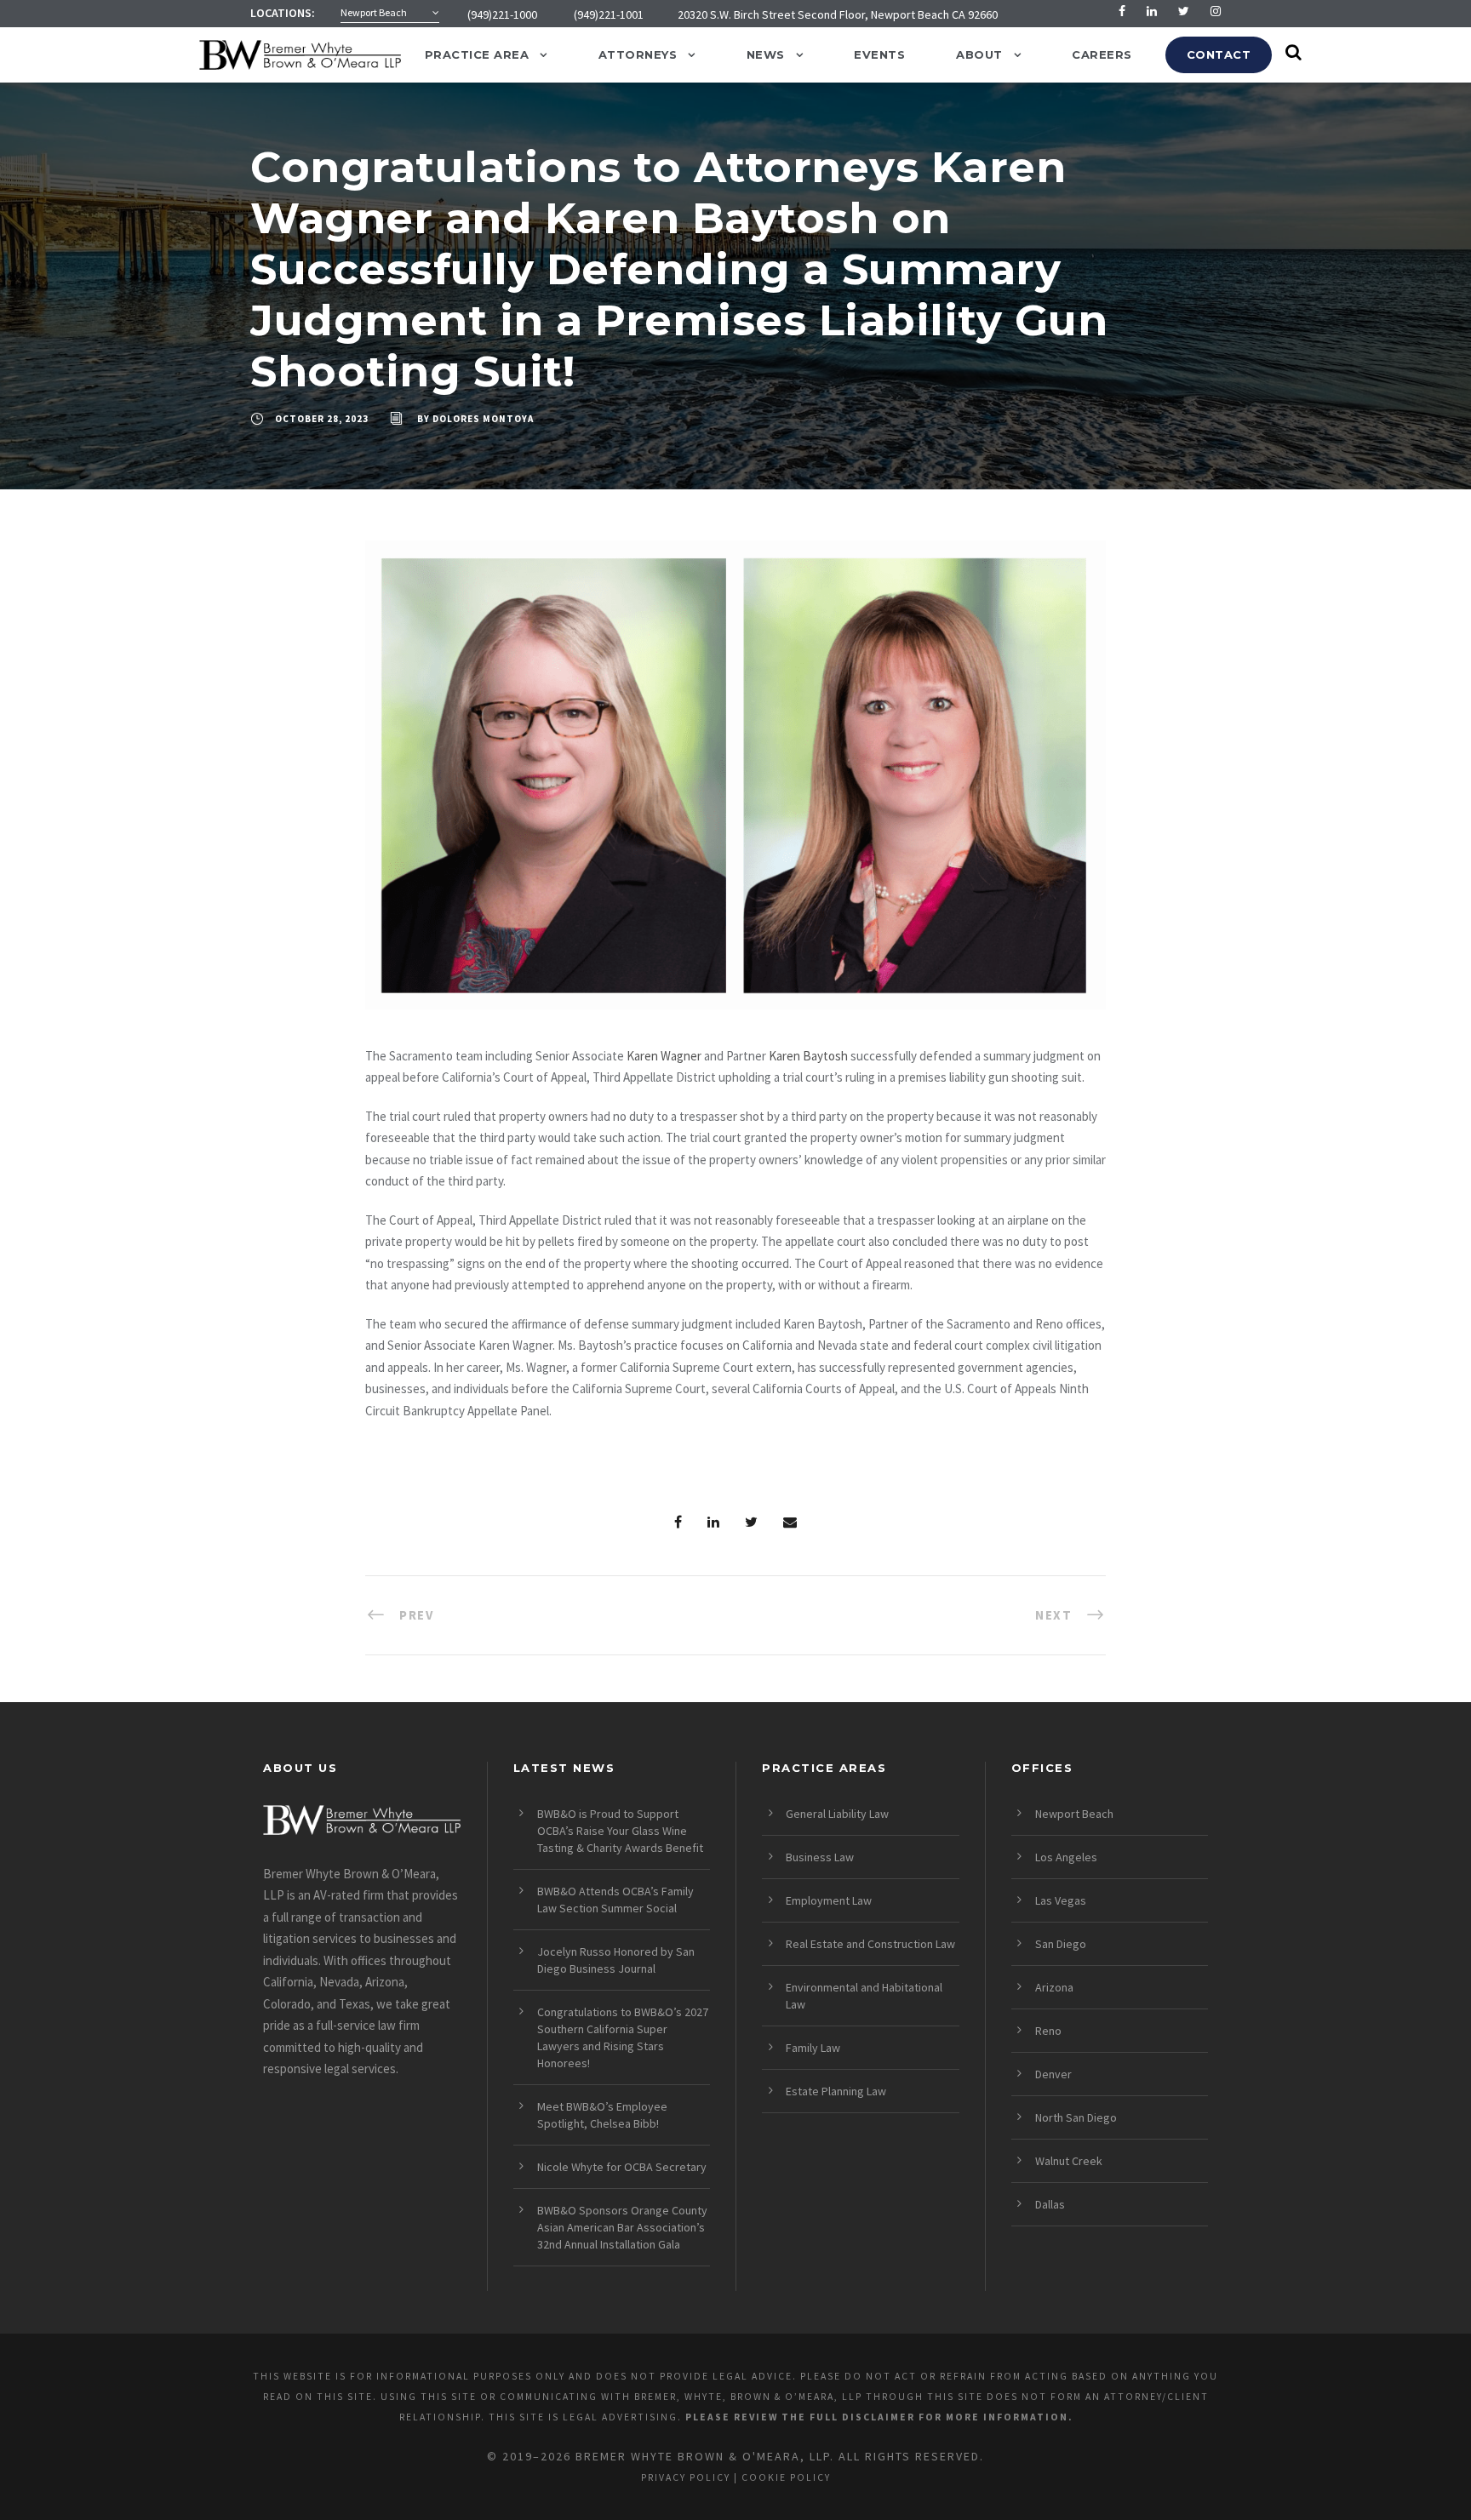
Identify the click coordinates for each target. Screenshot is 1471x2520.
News (766, 54)
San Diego (1061, 1944)
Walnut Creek (1069, 2161)
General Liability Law (837, 1814)
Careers (1102, 54)
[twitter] (1184, 11)
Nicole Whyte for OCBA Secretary (622, 2167)
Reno (1048, 2031)
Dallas (1050, 2204)
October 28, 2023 (322, 419)
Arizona (1054, 1987)
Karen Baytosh (808, 1056)
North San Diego (1076, 2117)
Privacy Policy (686, 2477)
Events (879, 54)
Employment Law (829, 1900)
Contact (1219, 54)
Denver (1053, 2074)
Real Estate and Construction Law (870, 1944)
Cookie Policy (786, 2477)
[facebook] (1122, 11)
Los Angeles (1066, 1857)
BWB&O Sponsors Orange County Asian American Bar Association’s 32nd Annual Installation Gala (622, 2227)
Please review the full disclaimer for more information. (879, 2417)
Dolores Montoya (483, 419)
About (979, 54)
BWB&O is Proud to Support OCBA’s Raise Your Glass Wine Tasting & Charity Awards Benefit (620, 1831)
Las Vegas (1061, 1900)
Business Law (820, 1857)
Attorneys (638, 54)
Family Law (813, 2048)
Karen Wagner (664, 1056)
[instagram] (1216, 11)
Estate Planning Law (836, 2091)
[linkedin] (1152, 11)
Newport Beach (1074, 1814)
